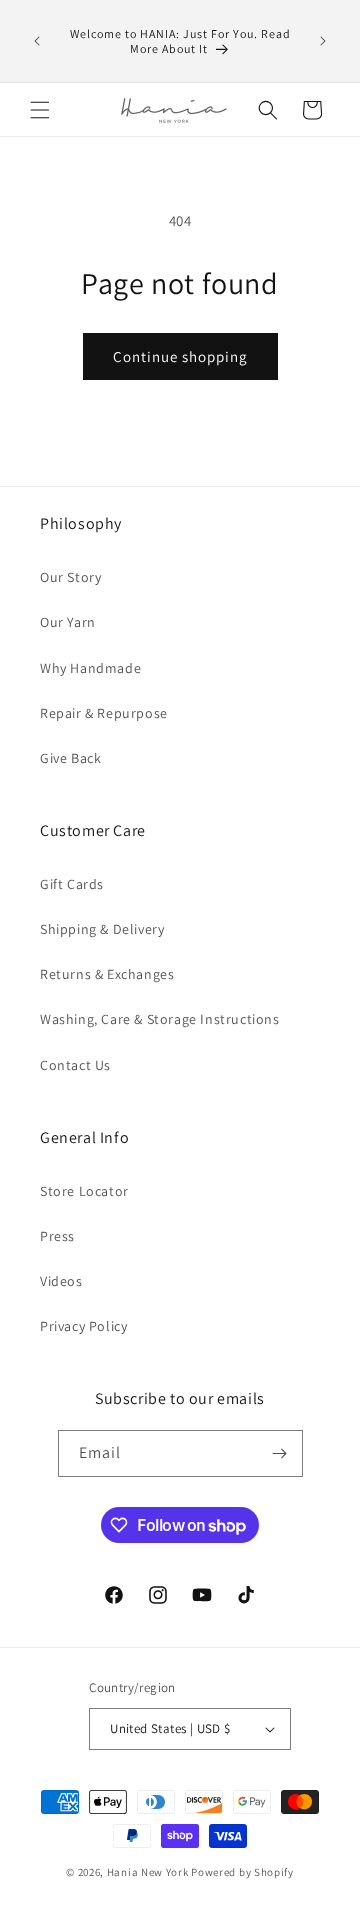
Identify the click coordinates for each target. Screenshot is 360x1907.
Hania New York (148, 1872)
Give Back (70, 758)
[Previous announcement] (37, 41)
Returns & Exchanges (107, 974)
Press (57, 1236)
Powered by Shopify (242, 1872)
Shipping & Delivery (102, 929)
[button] (40, 110)
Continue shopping (180, 356)
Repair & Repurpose (104, 713)
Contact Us (75, 1065)
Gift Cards (72, 884)
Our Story (70, 577)
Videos (61, 1281)
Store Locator (84, 1191)
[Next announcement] (323, 41)
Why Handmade (90, 668)
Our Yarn (68, 622)
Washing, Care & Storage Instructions (160, 1019)
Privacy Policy (83, 1326)
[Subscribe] (280, 1453)
